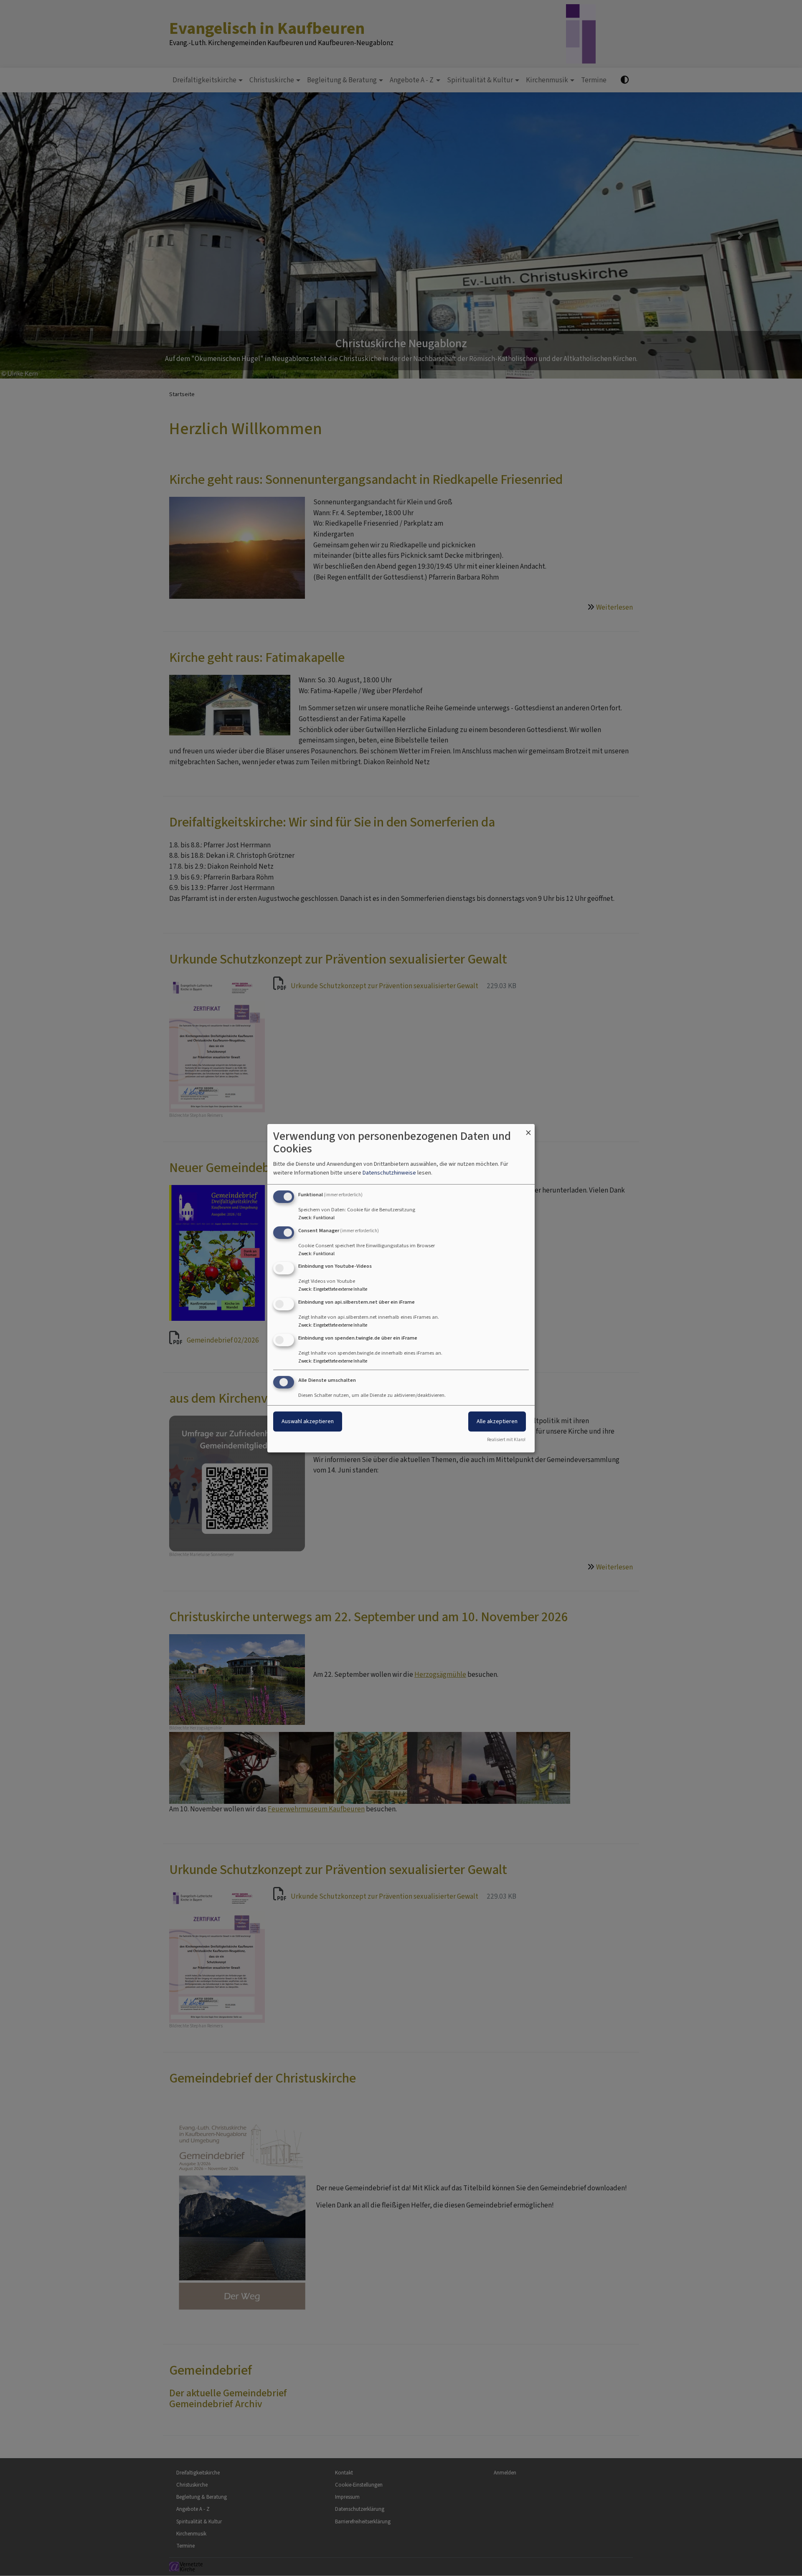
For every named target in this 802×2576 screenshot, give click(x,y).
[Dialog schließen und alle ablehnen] (528, 1129)
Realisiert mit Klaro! (506, 1440)
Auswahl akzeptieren (308, 1421)
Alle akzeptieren (497, 1421)
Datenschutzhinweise (389, 1173)
